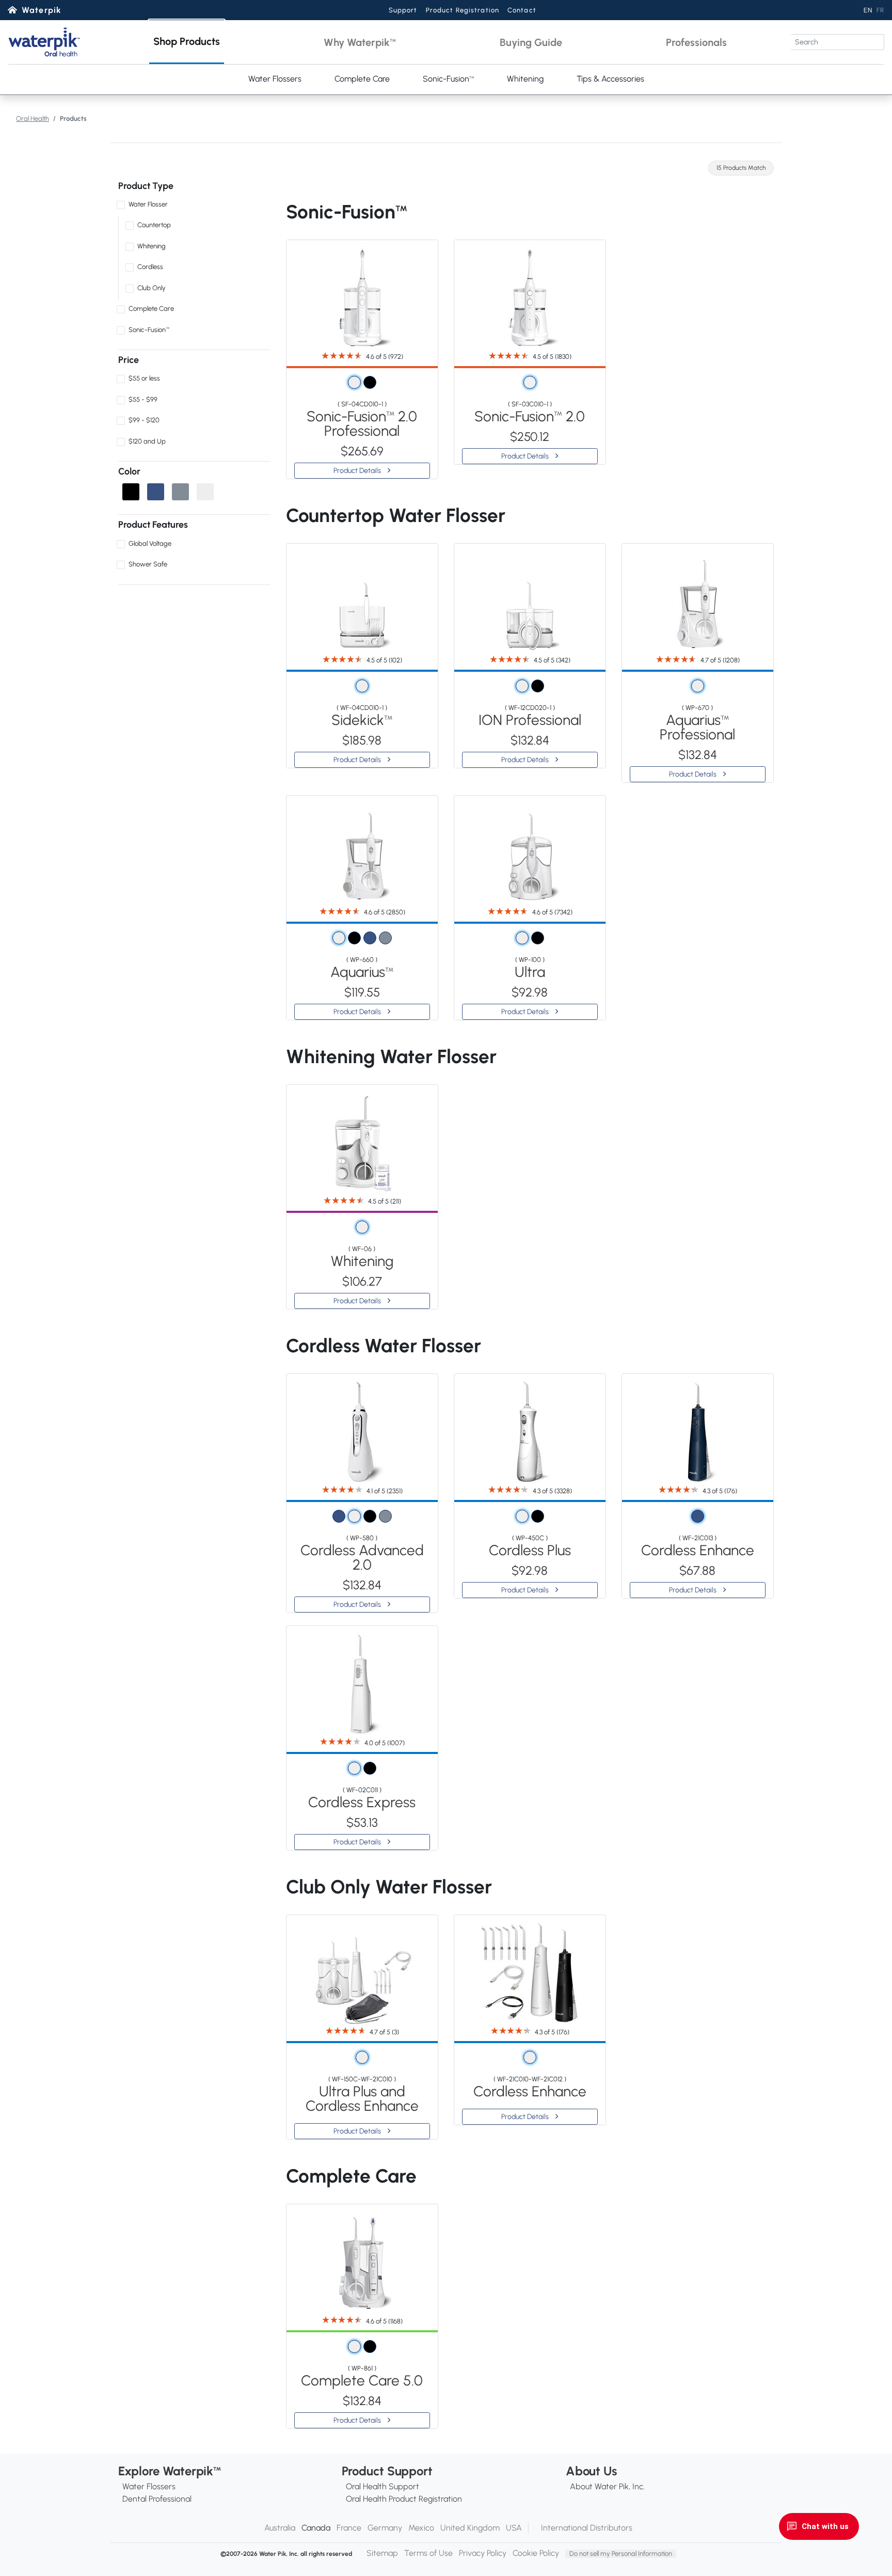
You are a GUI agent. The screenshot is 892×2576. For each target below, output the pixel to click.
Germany (385, 2528)
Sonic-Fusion (448, 79)
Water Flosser (148, 204)
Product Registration (463, 10)
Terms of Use (428, 2553)
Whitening (525, 79)
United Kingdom (470, 2528)
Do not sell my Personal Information (621, 2554)
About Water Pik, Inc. (607, 2486)
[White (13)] (205, 492)
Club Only (152, 288)
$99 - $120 (144, 420)
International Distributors (587, 2528)
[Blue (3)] (156, 492)
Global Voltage (150, 543)
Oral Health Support (383, 2486)
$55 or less (144, 378)
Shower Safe (148, 564)
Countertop (154, 225)
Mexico (421, 2528)
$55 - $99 (143, 399)
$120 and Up (147, 441)
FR (880, 10)
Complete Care (362, 79)
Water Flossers (275, 79)
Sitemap (382, 2553)
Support (403, 10)
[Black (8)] (131, 492)
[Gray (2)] (180, 492)
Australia (280, 2528)
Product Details (358, 471)
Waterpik (42, 10)
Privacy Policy (483, 2553)
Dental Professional (157, 2499)
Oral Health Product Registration (404, 2499)
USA (514, 2528)
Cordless (150, 267)
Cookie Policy (536, 2553)
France (349, 2528)
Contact (522, 10)
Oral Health (33, 118)
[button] (187, 42)
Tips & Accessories (610, 79)
